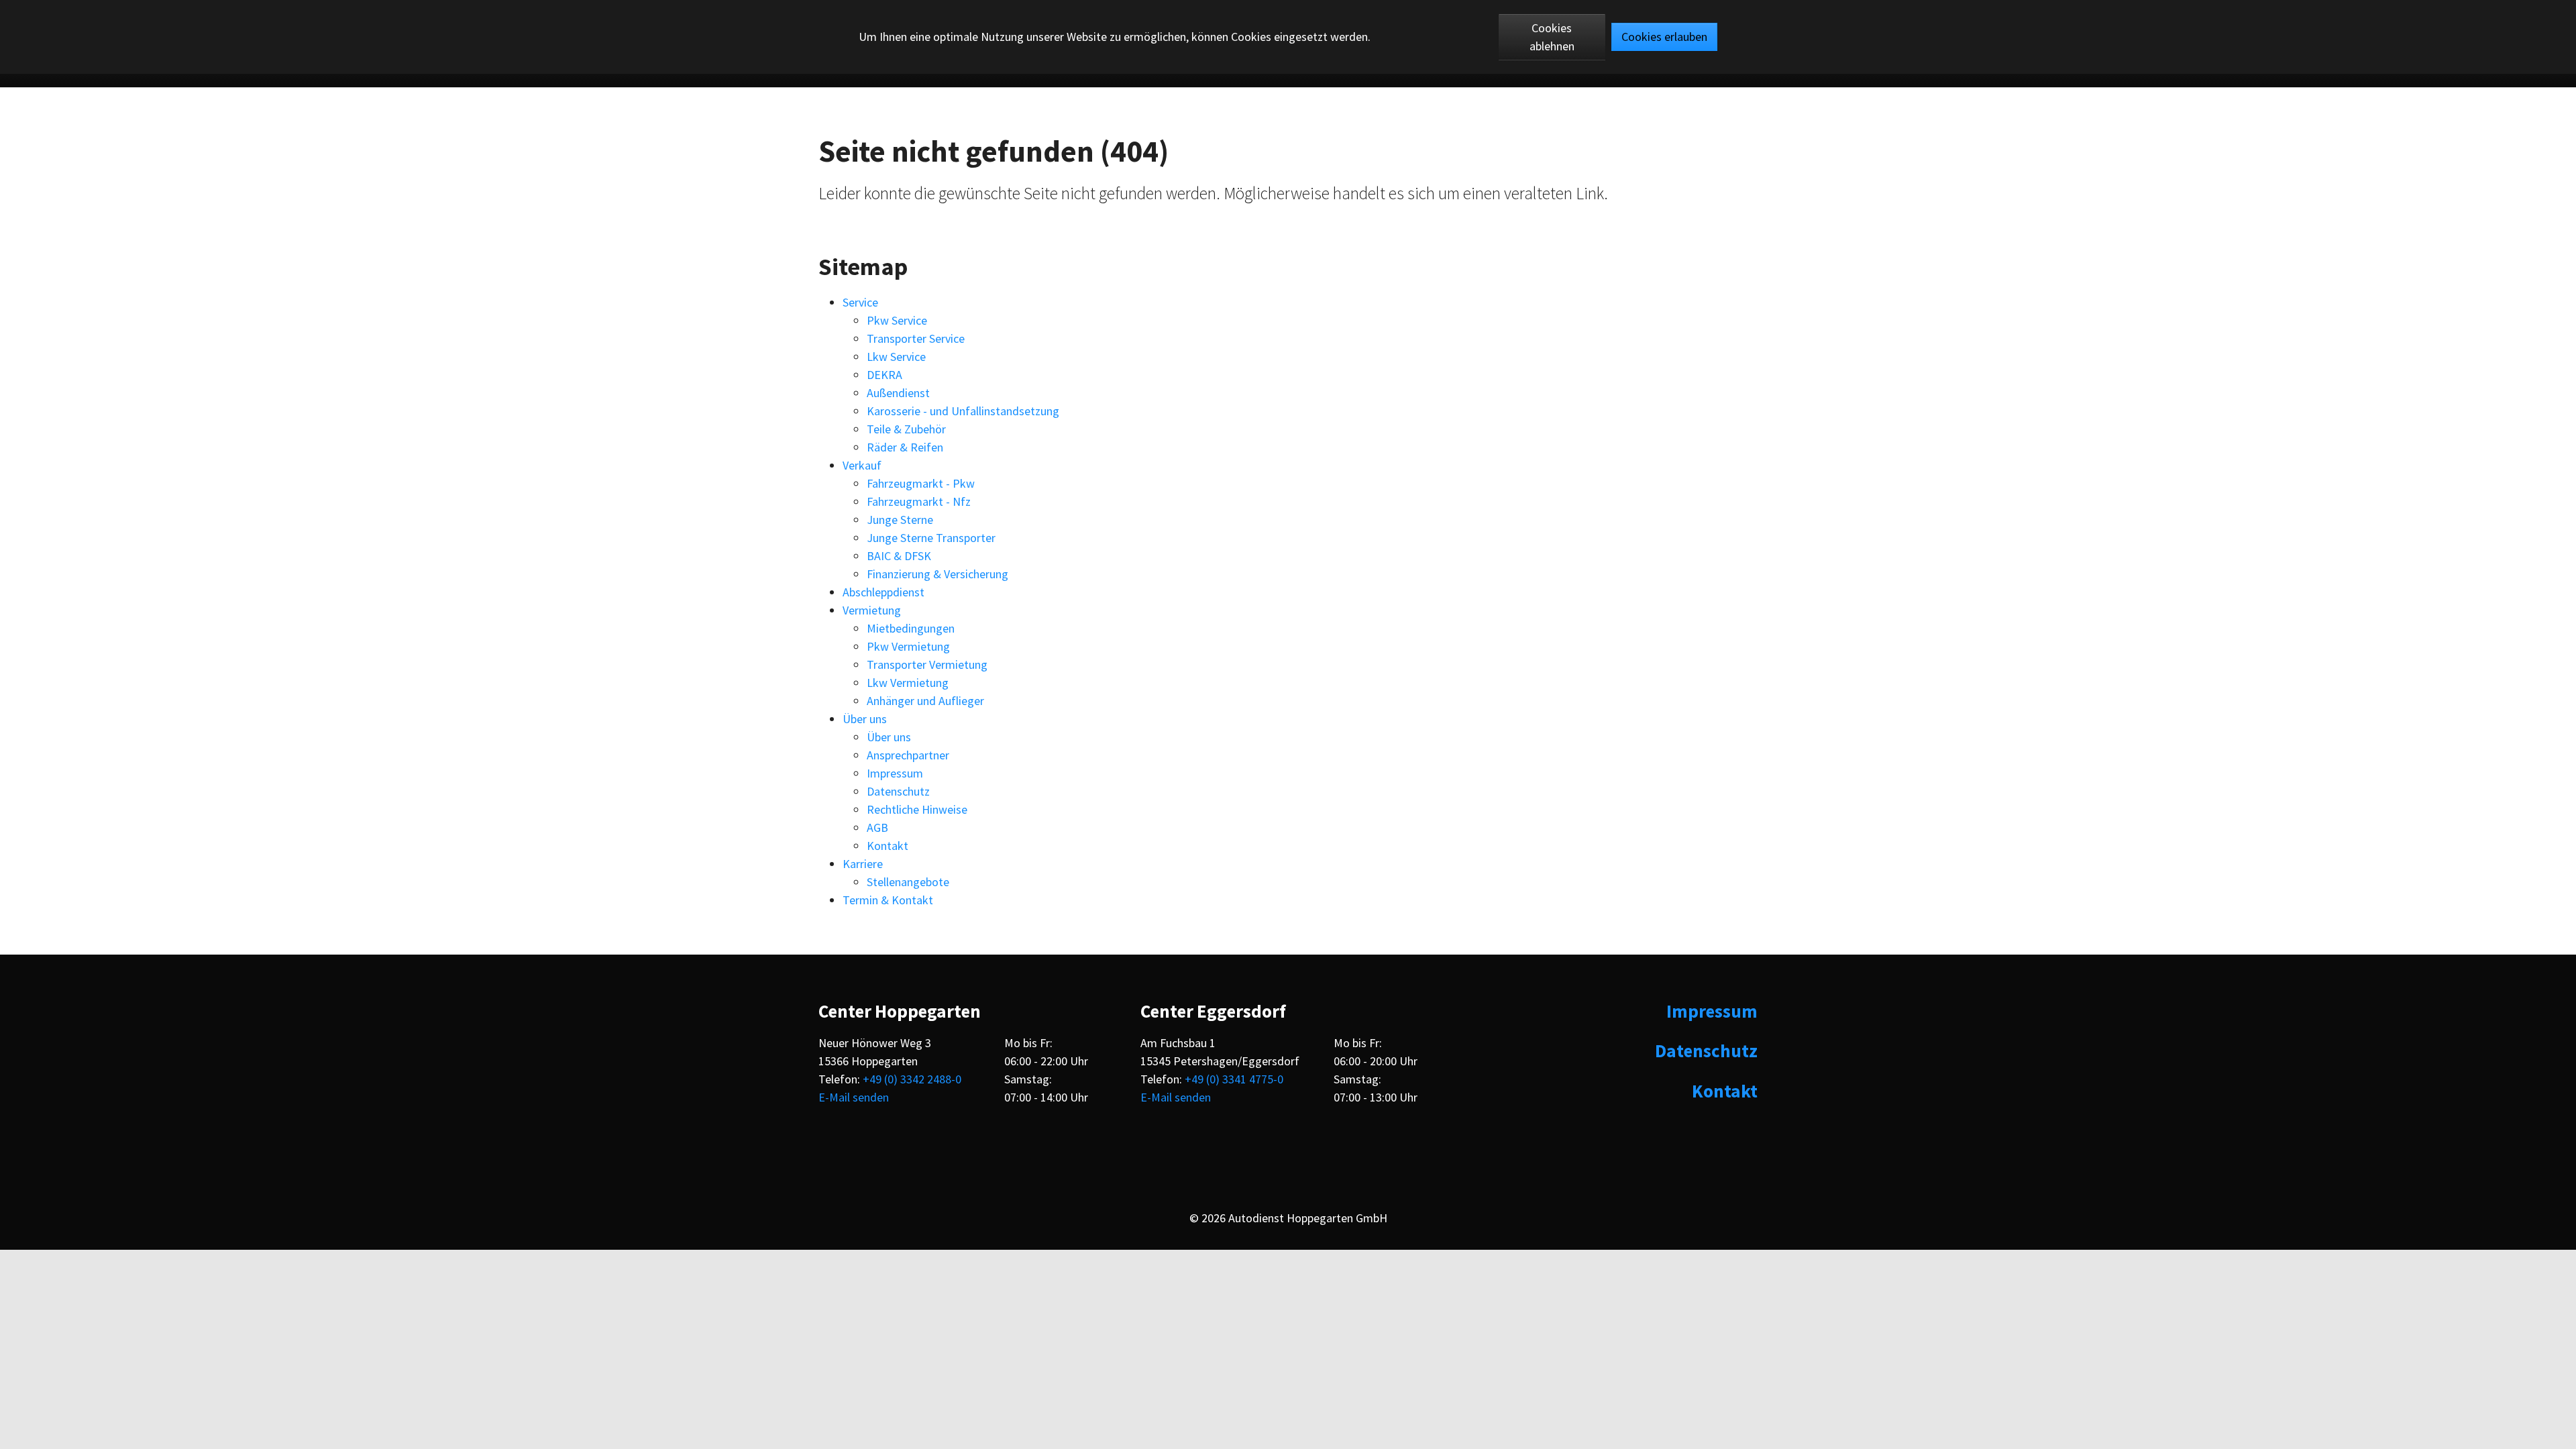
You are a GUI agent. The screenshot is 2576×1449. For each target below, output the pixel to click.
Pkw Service (897, 320)
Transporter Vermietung (927, 664)
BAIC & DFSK (899, 556)
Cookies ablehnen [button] (1552, 37)
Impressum (895, 773)
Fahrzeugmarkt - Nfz (919, 501)
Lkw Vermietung (908, 683)
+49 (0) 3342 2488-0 (912, 1079)
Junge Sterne (900, 520)
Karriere (863, 864)
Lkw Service (896, 357)
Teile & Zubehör (906, 429)
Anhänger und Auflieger (925, 701)
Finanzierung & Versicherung (937, 574)
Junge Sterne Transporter (931, 538)
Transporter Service (916, 338)
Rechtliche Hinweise (917, 809)
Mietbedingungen (911, 628)
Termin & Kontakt (888, 900)
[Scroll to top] (2554, 1427)
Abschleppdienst (883, 592)
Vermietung (872, 610)
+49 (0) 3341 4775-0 (1234, 1079)
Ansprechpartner (908, 755)
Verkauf (862, 465)
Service (860, 302)
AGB (877, 827)
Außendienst (898, 393)
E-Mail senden (854, 1097)
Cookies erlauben (1664, 37)
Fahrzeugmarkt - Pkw (921, 483)
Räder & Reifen (905, 447)
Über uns (865, 719)
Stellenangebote (908, 882)
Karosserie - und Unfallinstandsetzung (963, 411)
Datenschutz (898, 791)
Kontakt (888, 846)
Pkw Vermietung (908, 646)
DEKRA (884, 375)
